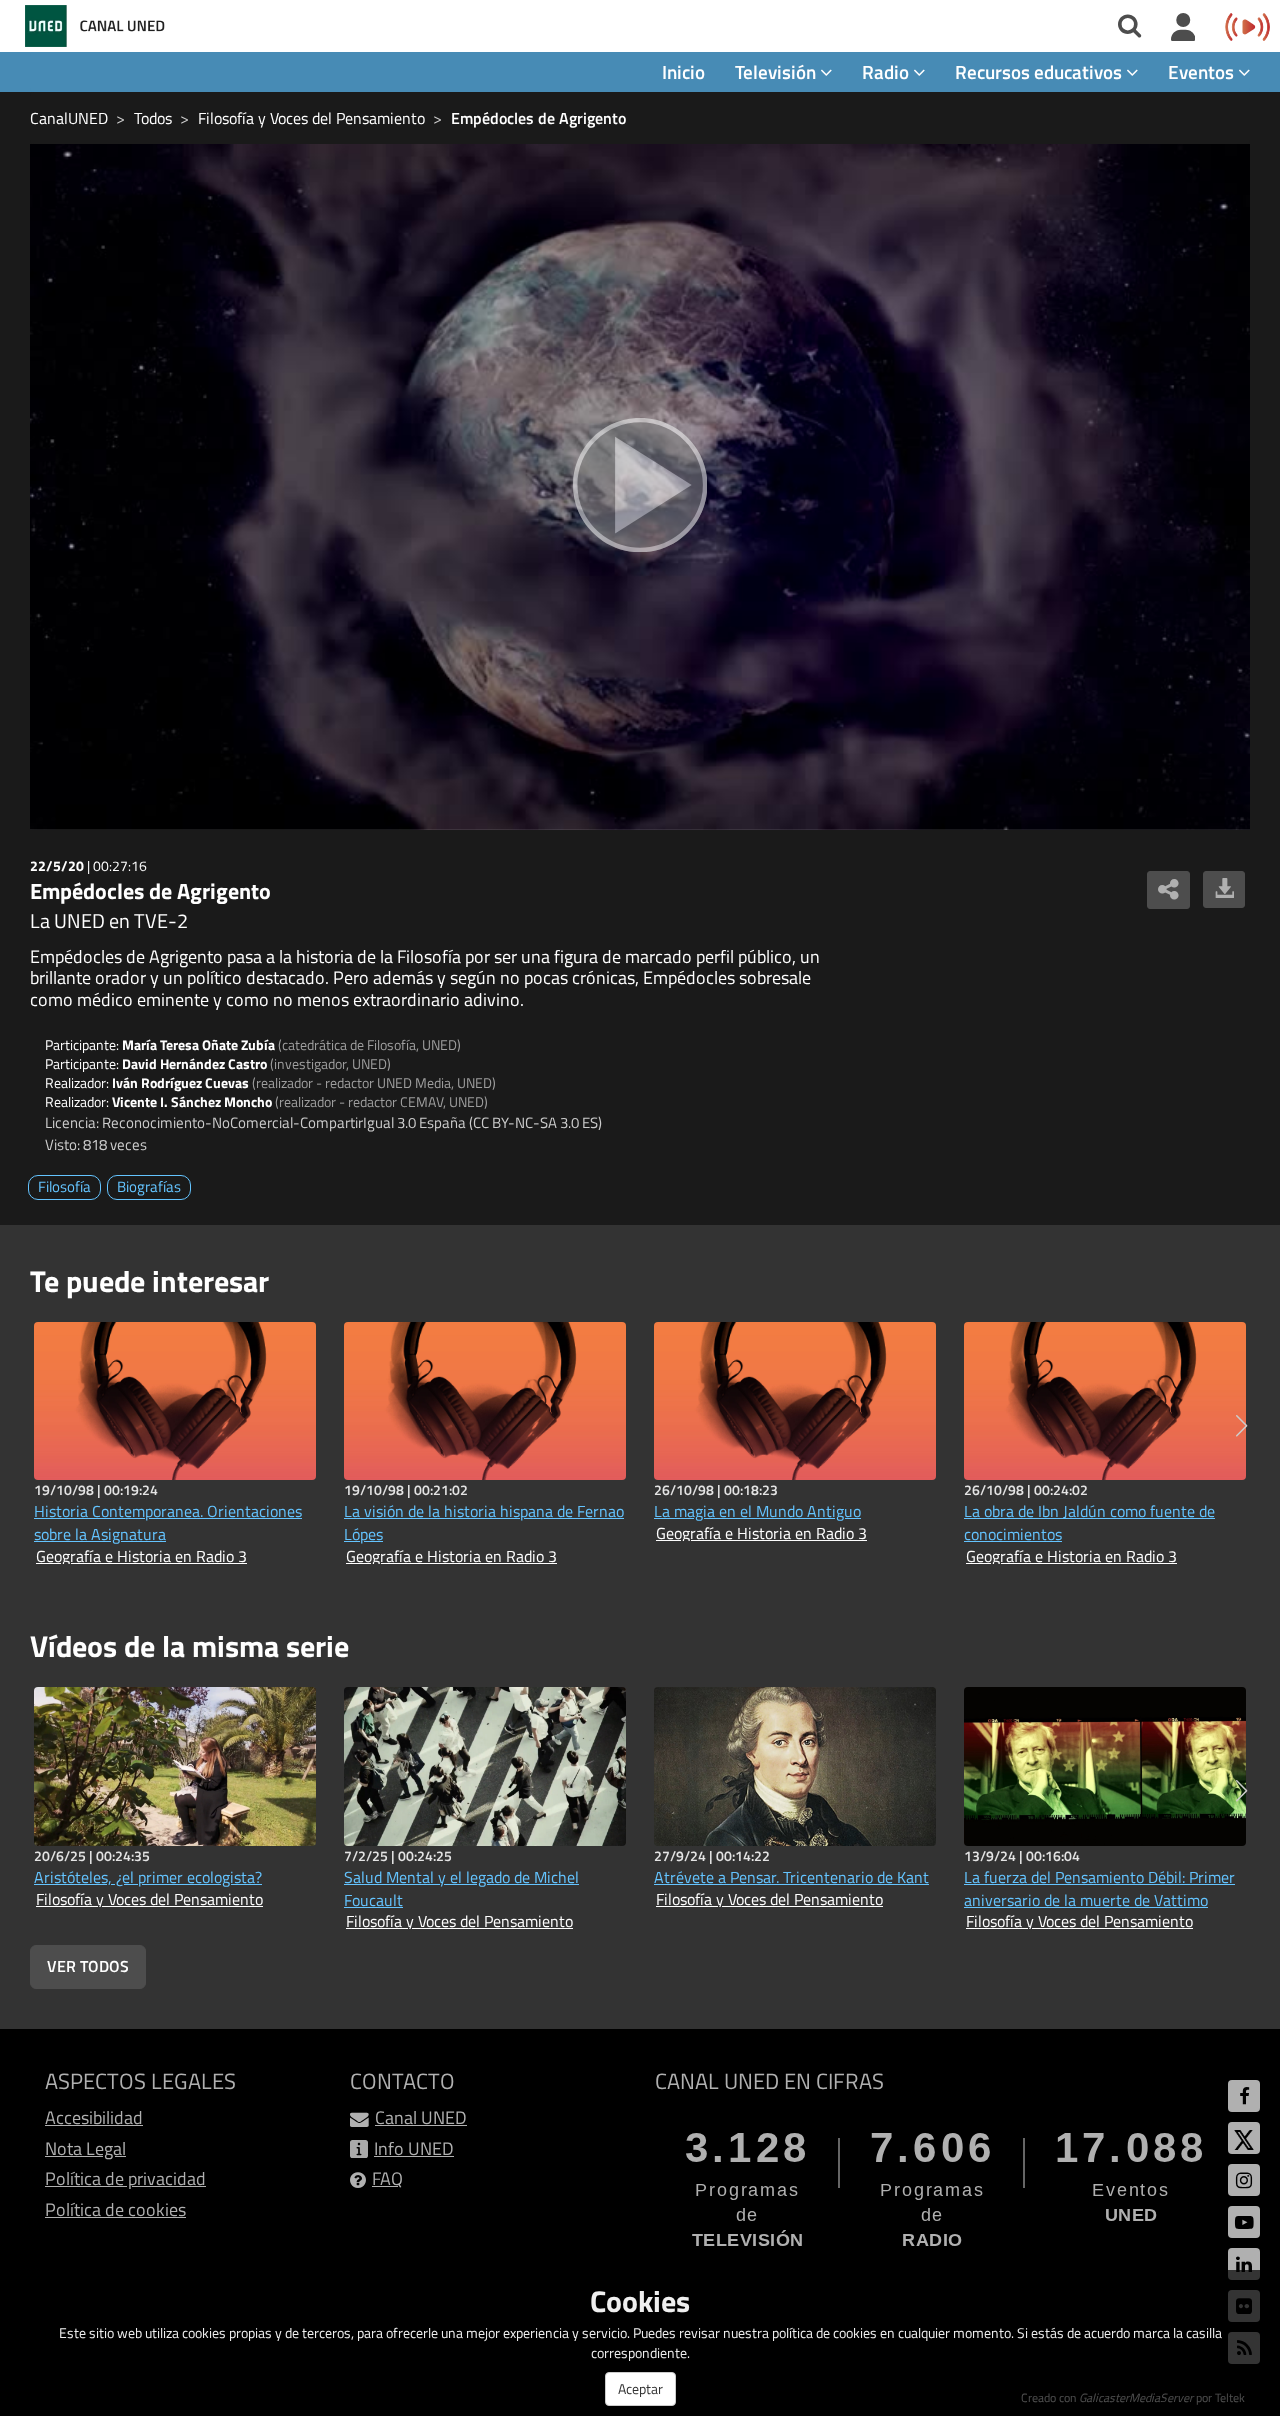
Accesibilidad (94, 2117)
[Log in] (1183, 28)
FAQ (387, 2178)
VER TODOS (88, 1966)
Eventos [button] (1203, 71)
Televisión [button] (777, 71)
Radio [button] (887, 71)
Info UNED (414, 2148)
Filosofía (64, 1186)
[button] (1241, 1426)
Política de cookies (115, 2209)
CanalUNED (69, 118)
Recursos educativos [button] (1040, 71)
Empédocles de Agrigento (538, 118)
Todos (153, 118)
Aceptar (640, 2388)
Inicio (683, 71)
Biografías (149, 1186)
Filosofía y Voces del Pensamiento (311, 118)
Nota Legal (85, 2148)
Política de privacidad (125, 2178)
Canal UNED (421, 2117)
